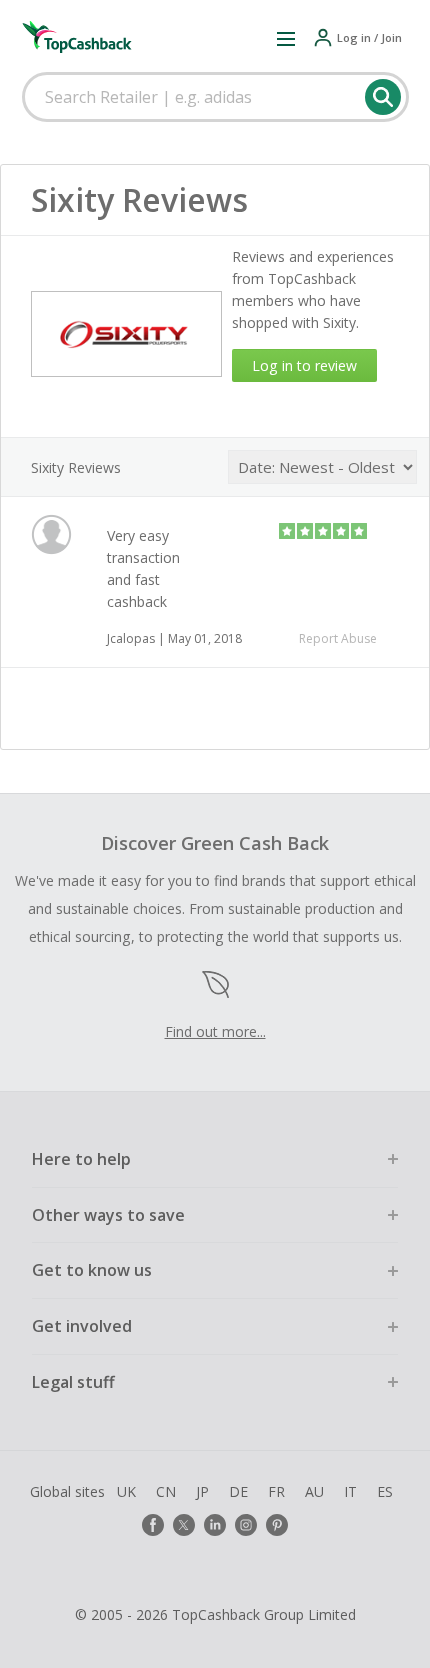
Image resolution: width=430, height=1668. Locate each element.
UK (126, 1491)
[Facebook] (153, 1525)
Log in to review (304, 365)
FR (276, 1491)
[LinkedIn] (215, 1525)
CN (166, 1491)
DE (238, 1491)
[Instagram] (246, 1525)
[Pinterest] (277, 1525)
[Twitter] (184, 1525)
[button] (286, 38)
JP (202, 1491)
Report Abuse (338, 638)
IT (350, 1491)
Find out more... (215, 1031)
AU (314, 1491)
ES (385, 1491)
